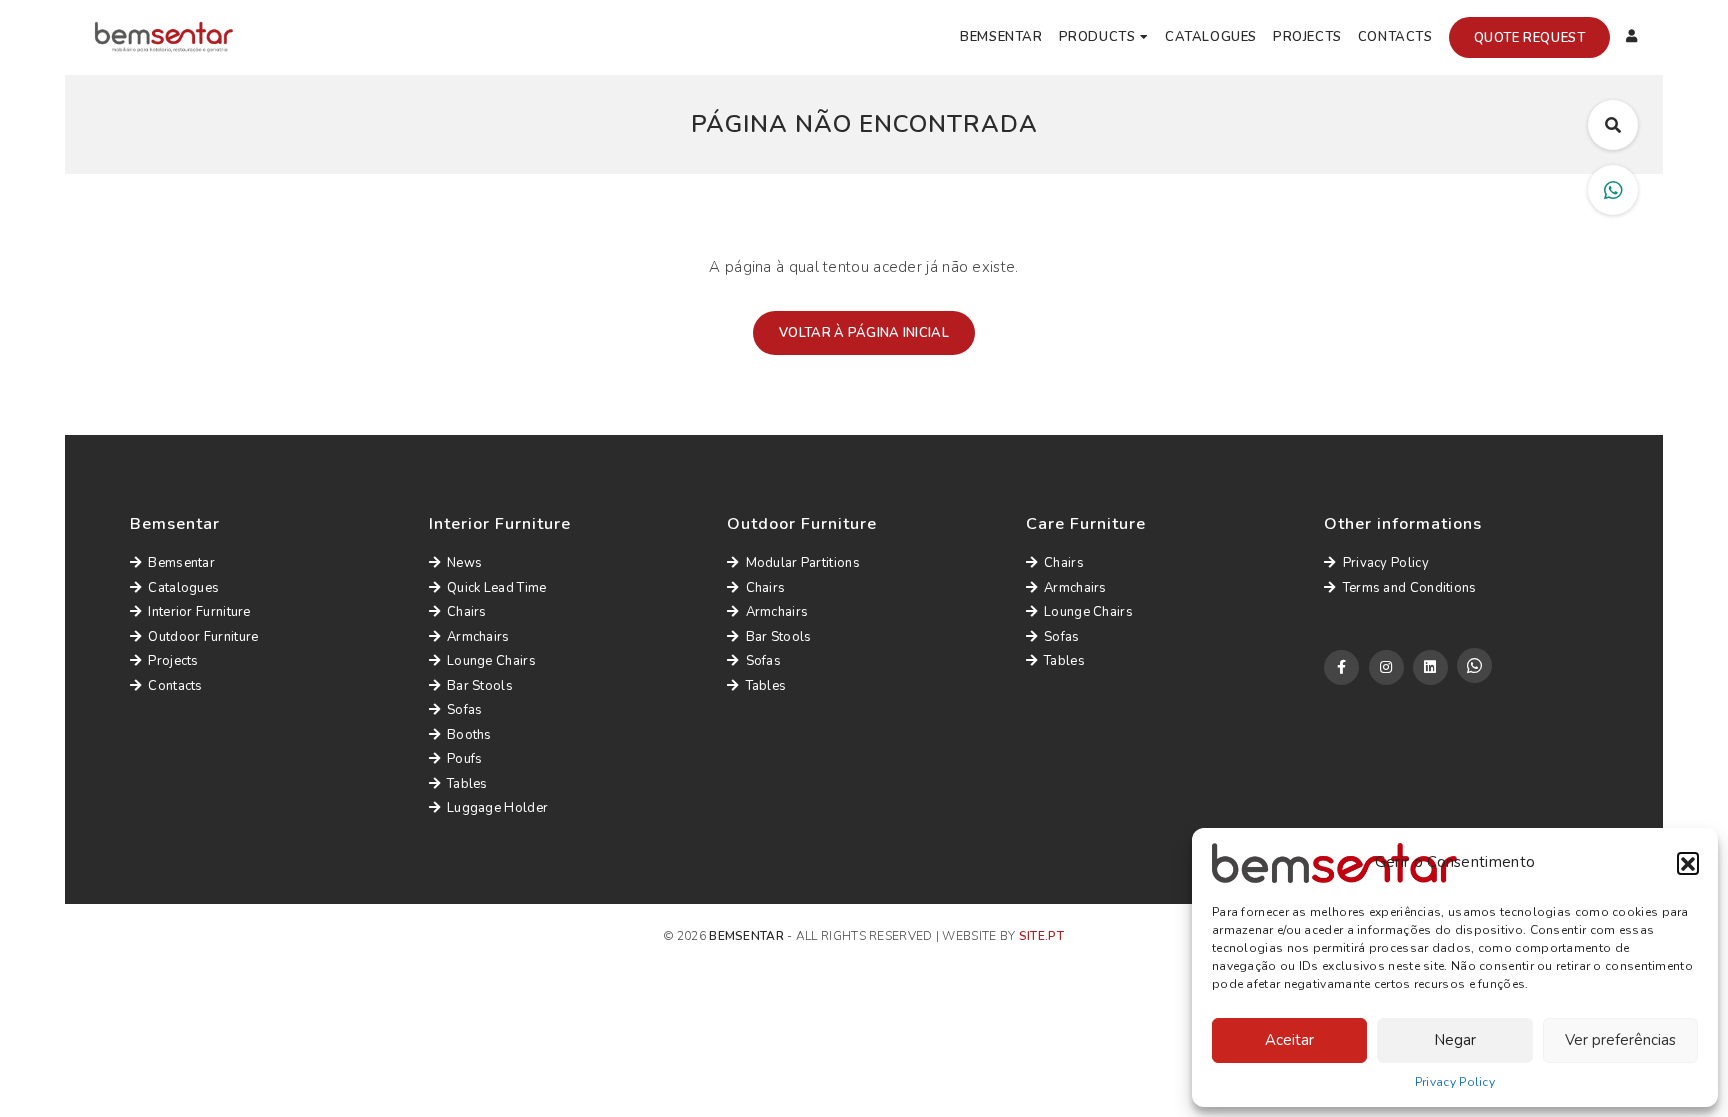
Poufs (465, 759)
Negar (1455, 1040)
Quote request (1530, 38)
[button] (1688, 863)
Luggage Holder (497, 808)
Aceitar (1289, 1040)
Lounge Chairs (491, 661)
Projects (1307, 37)
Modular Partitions (803, 563)
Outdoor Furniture (203, 637)
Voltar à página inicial (864, 333)
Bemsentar (1001, 37)
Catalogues (1211, 37)
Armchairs (478, 637)
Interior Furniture (199, 612)
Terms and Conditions (1409, 588)
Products (1097, 37)
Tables (467, 784)
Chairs (467, 612)
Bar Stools (480, 686)
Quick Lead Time (497, 588)
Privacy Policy (1455, 1082)
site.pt (1041, 936)
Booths (469, 735)
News (464, 563)
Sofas (465, 710)
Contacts (1395, 37)
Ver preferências (1620, 1040)
